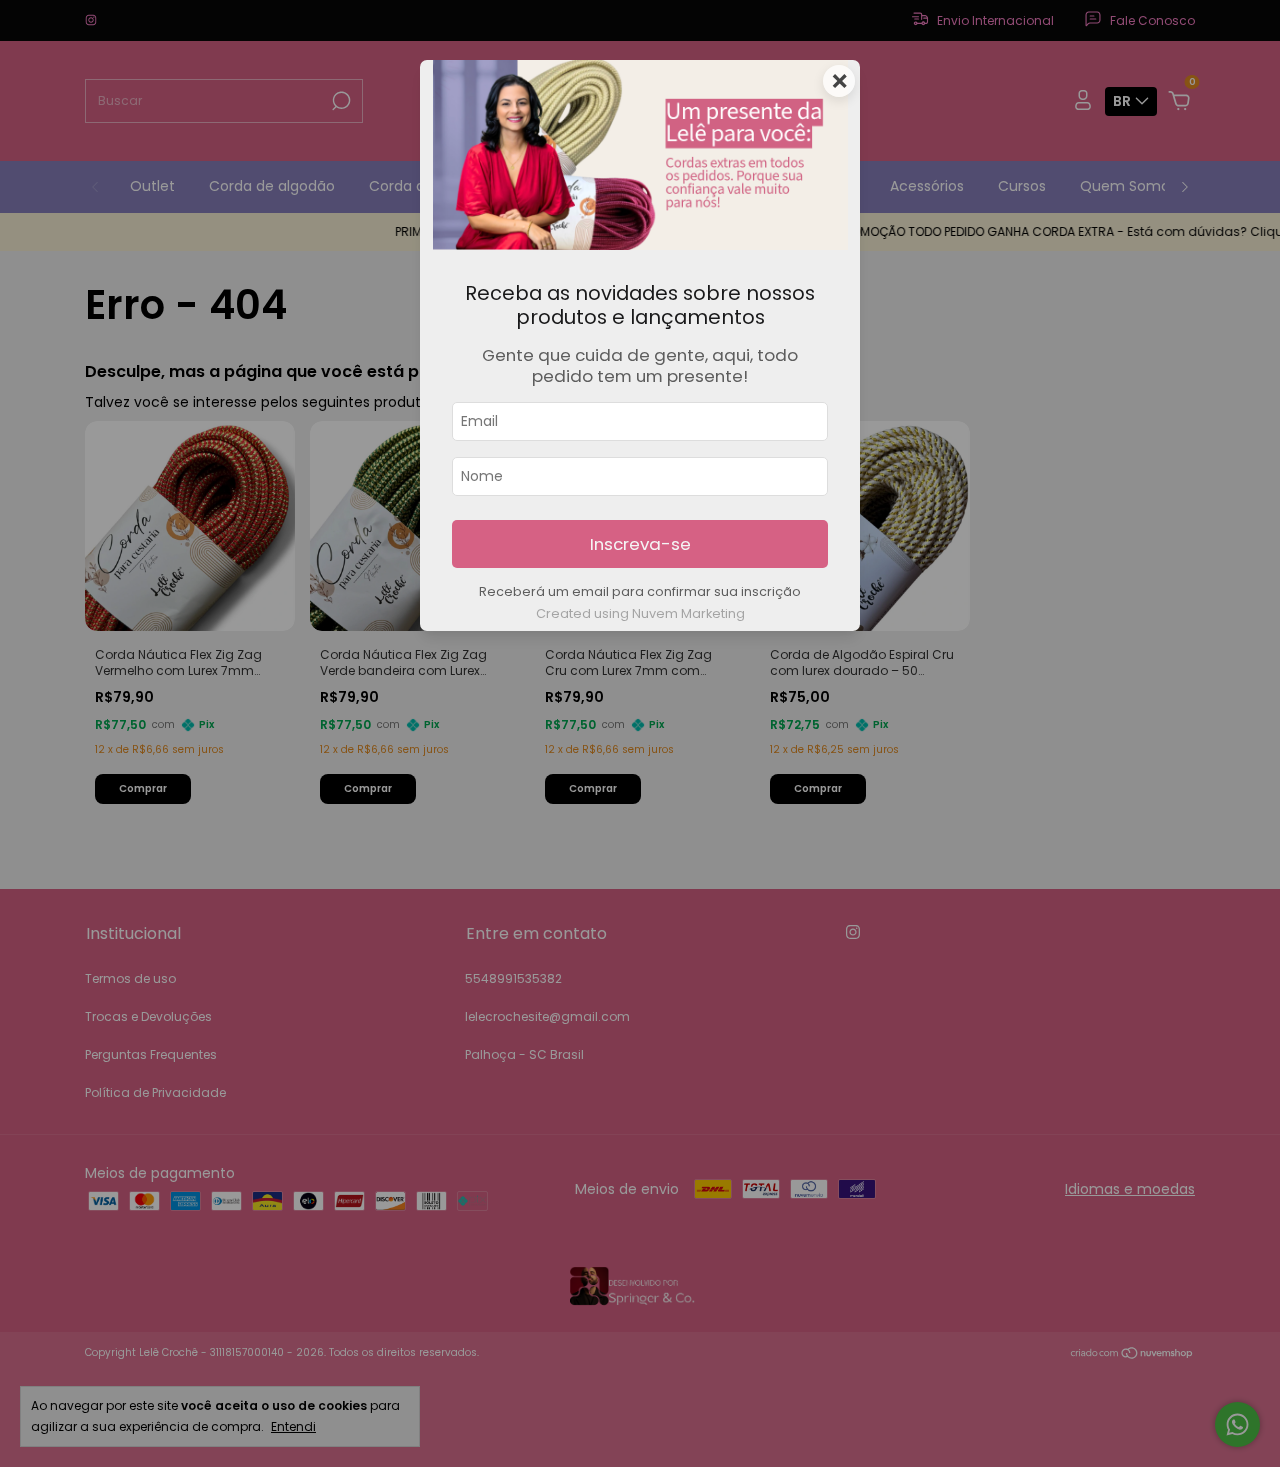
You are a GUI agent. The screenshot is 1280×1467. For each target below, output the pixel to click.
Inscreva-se (640, 544)
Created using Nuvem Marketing (640, 613)
